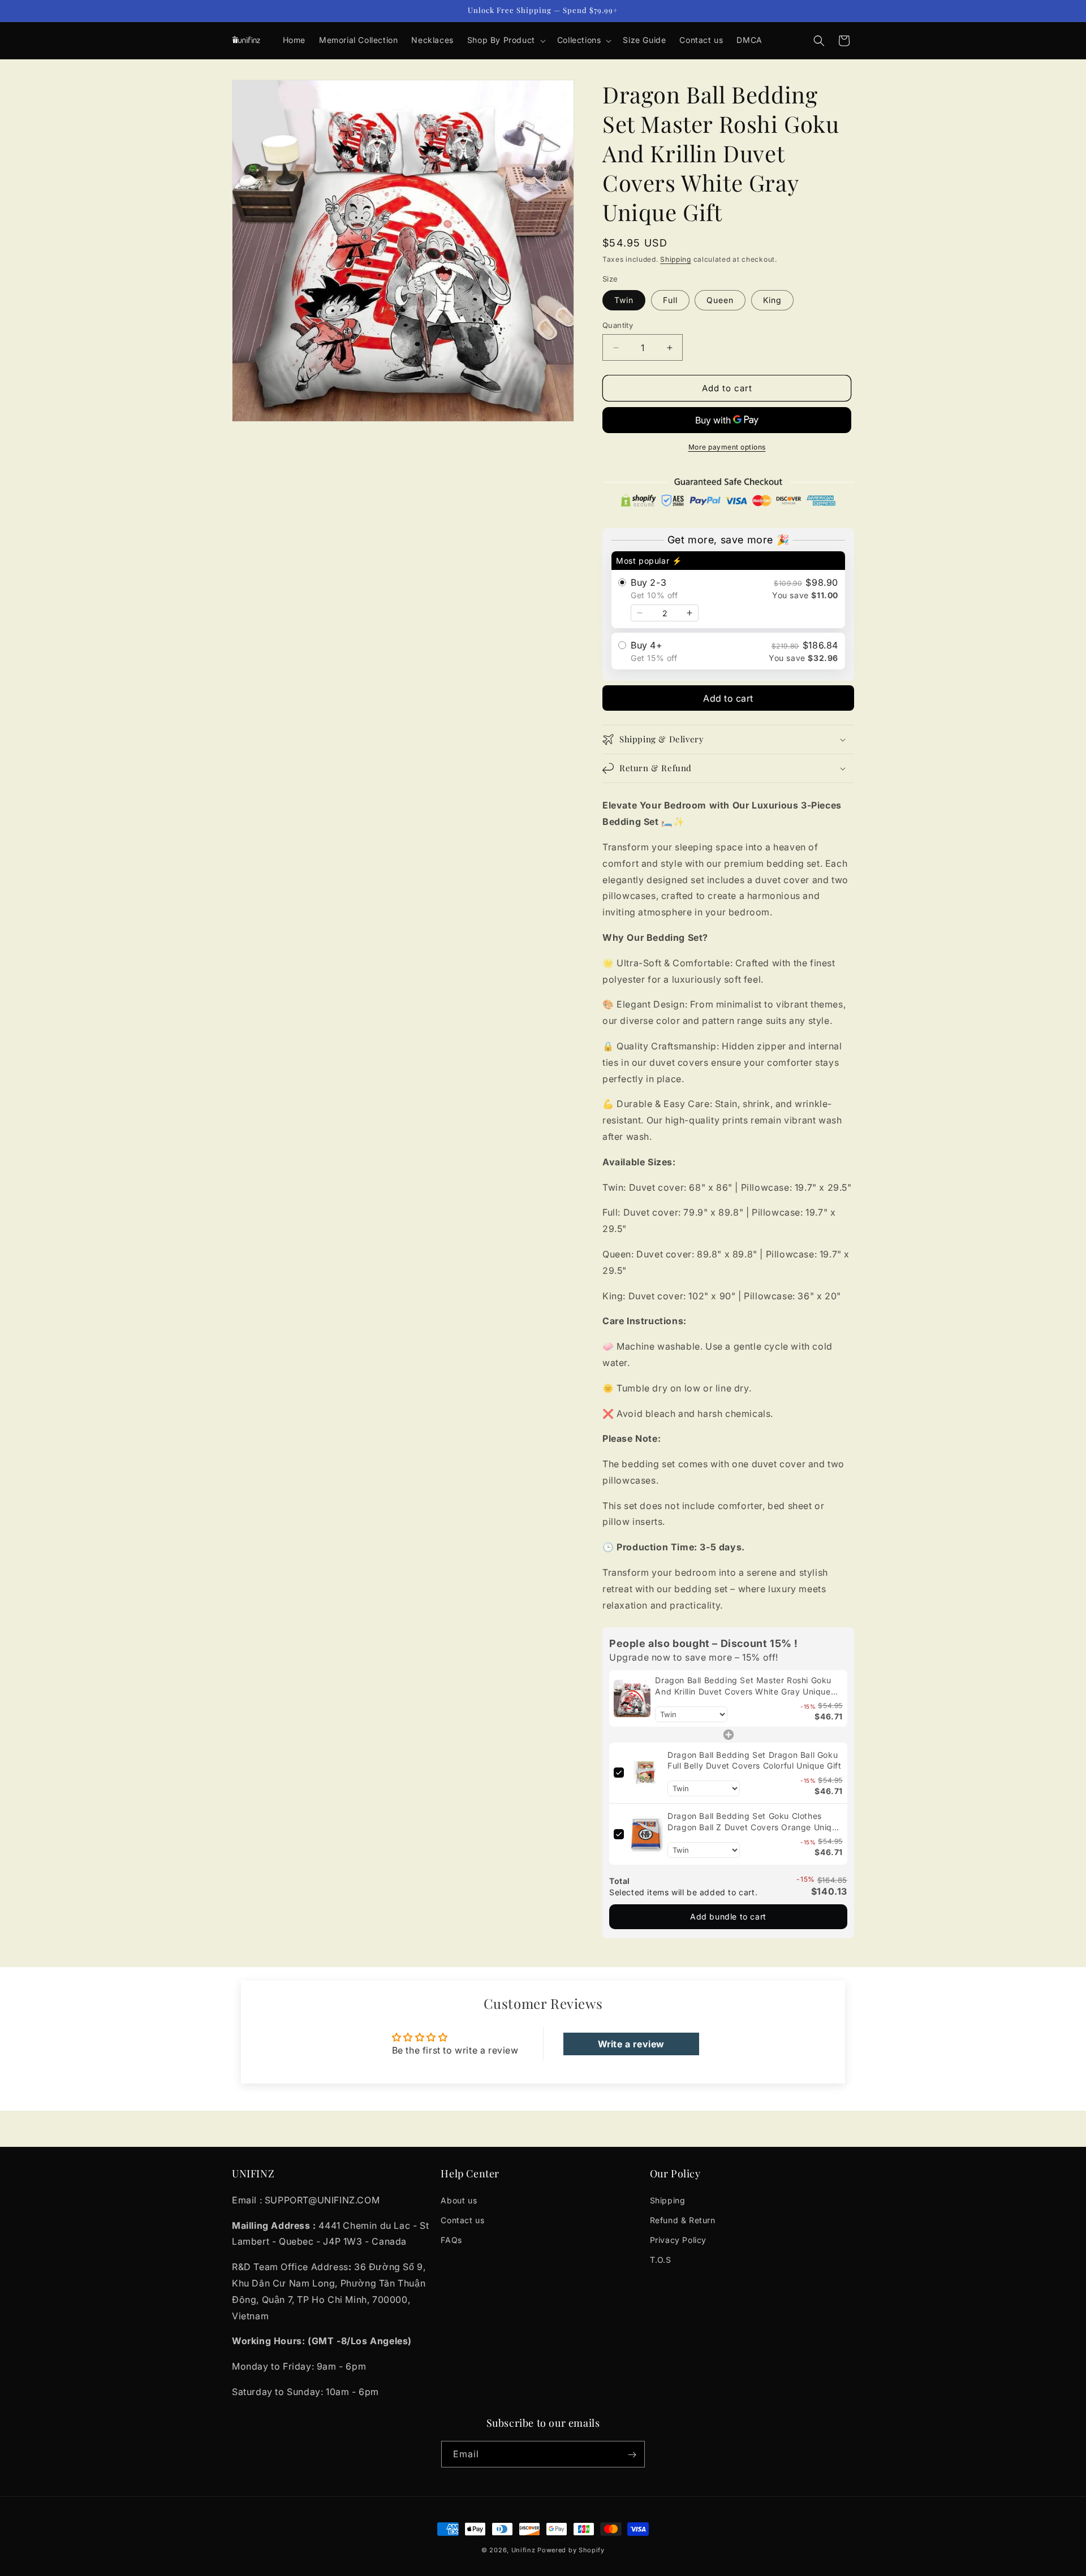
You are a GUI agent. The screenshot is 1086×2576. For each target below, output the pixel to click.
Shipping (676, 259)
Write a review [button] (631, 2044)
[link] (632, 1698)
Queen (720, 300)
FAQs (451, 2240)
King (772, 300)
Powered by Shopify (571, 2550)
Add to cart (728, 698)
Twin (624, 300)
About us (459, 2200)
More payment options (727, 447)
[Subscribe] (632, 2455)
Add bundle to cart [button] (728, 1916)
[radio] (728, 590)
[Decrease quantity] (640, 613)
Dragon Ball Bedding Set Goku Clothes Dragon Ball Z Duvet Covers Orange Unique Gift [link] (755, 1822)
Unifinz (523, 2550)
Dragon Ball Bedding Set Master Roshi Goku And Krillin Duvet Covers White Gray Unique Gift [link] (743, 1686)
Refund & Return (683, 2220)
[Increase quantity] (689, 613)
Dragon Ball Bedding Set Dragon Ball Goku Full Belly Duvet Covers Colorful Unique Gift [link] (754, 1760)
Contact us (462, 2220)
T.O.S (661, 2260)
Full (670, 300)
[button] (505, 40)
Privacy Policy (678, 2240)
